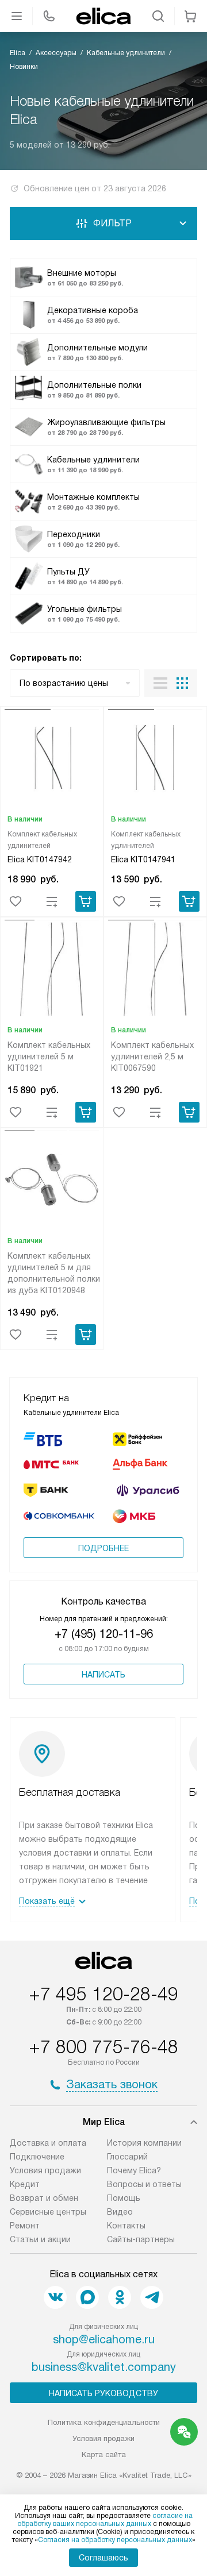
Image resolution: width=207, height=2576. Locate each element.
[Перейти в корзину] (190, 16)
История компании (144, 2143)
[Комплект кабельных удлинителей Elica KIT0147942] (52, 760)
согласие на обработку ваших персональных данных (105, 2520)
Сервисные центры (48, 2212)
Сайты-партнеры (141, 2239)
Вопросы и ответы (144, 2184)
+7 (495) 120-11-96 (104, 1634)
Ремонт (25, 2226)
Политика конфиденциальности (104, 2422)
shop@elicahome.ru (104, 2339)
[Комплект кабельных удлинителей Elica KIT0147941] (155, 760)
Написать (103, 1675)
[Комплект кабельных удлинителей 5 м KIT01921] (52, 971)
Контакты (126, 2226)
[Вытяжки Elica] (103, 16)
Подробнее (103, 1548)
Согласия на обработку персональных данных (115, 2540)
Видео (120, 2212)
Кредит (25, 2184)
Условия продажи (45, 2170)
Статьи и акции (40, 2239)
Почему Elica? (134, 2170)
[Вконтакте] (55, 2297)
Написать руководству (103, 2393)
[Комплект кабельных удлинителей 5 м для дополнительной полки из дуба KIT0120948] (52, 1182)
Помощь (124, 2198)
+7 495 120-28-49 (103, 1994)
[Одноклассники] (120, 2297)
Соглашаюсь (103, 2558)
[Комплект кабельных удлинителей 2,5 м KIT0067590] (155, 971)
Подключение (37, 2157)
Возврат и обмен (44, 2198)
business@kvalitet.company (104, 2367)
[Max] (87, 2297)
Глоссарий (127, 2157)
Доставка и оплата (48, 2143)
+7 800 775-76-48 (103, 2047)
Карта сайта (104, 2454)
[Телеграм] (152, 2297)
